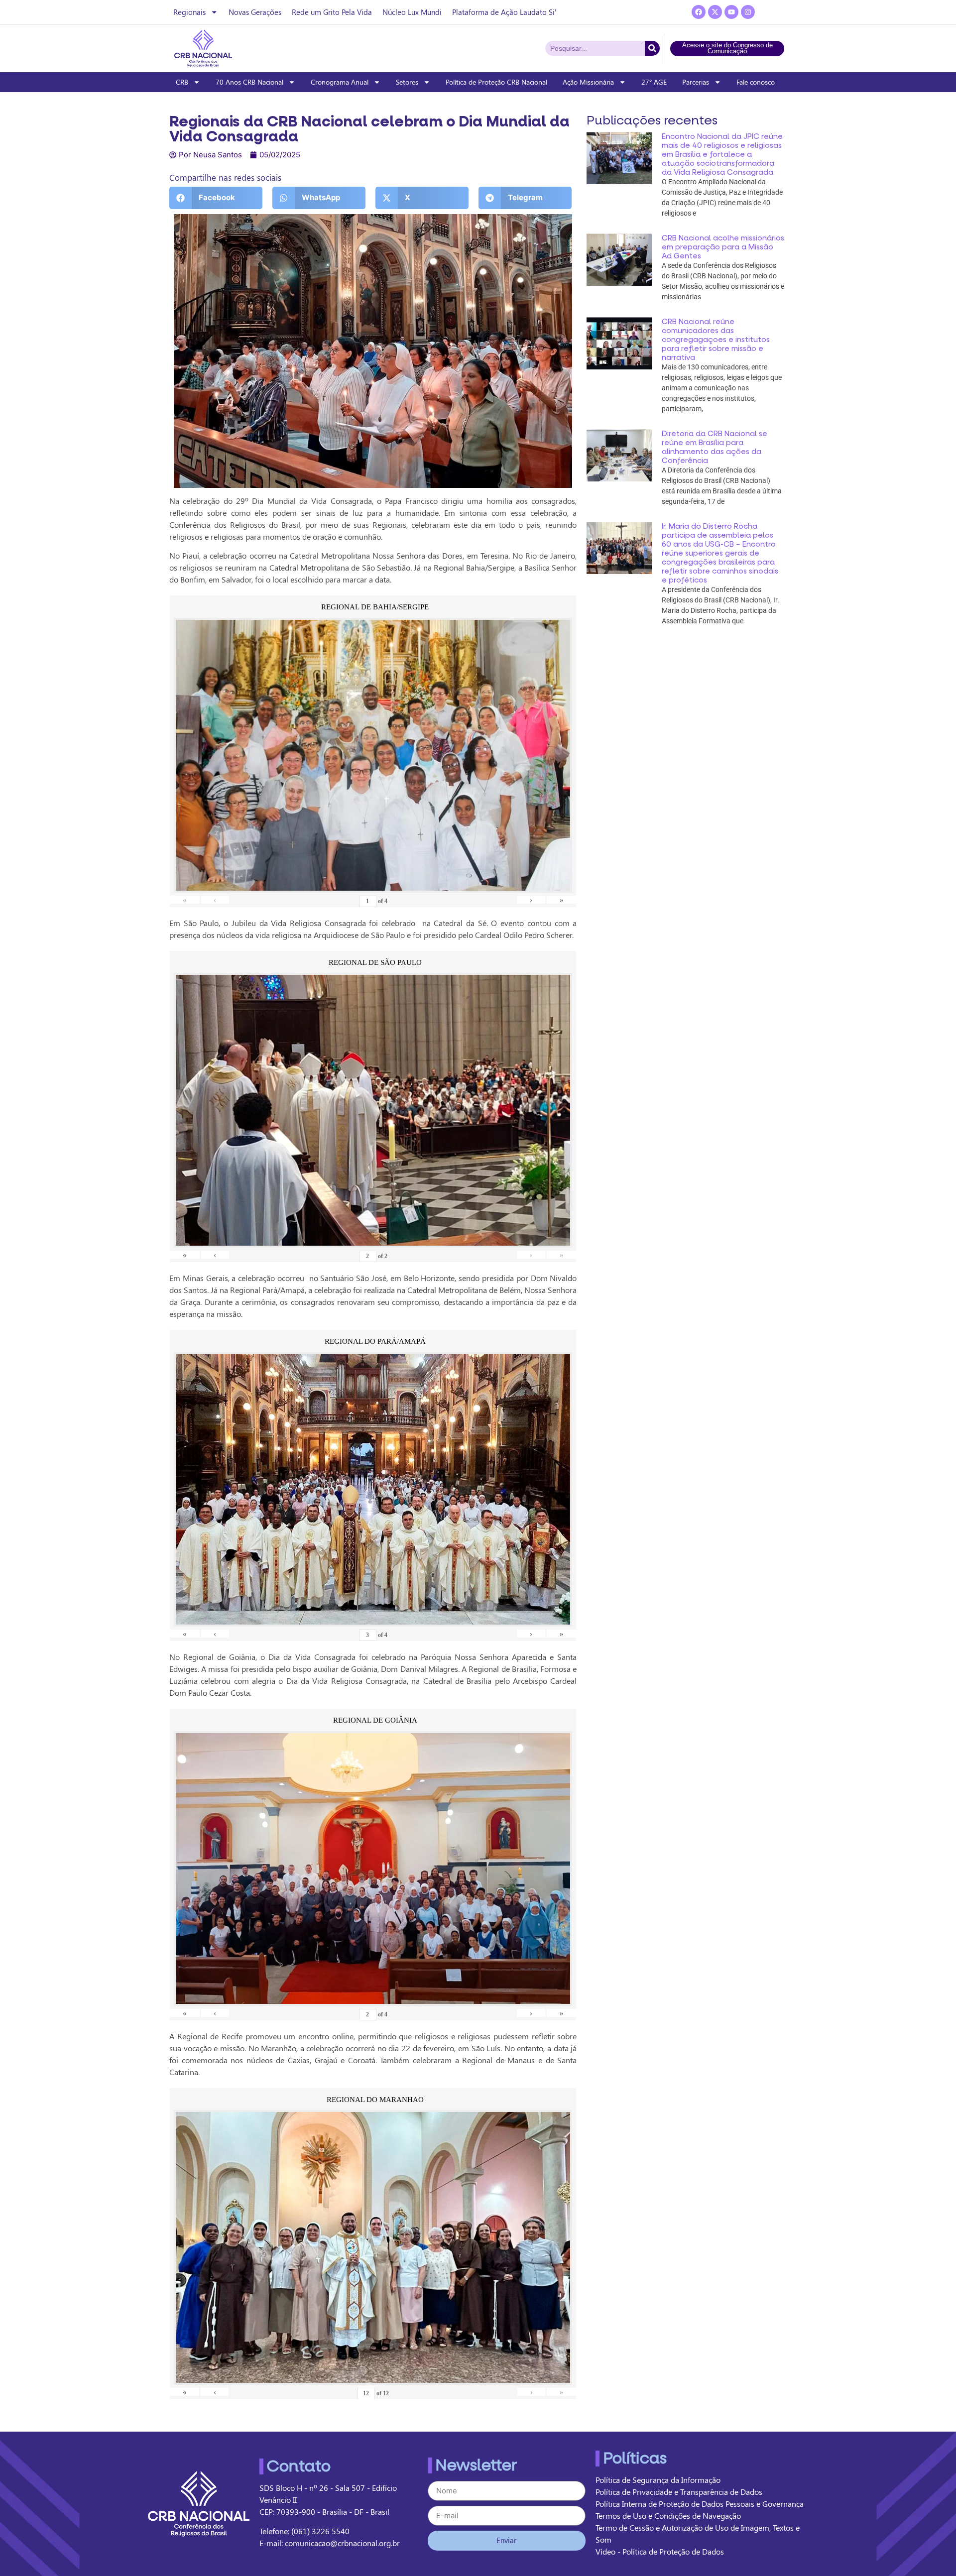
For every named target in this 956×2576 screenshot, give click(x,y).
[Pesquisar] (652, 48)
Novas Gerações (255, 12)
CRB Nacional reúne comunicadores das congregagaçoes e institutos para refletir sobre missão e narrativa (716, 340)
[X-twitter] (715, 12)
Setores (407, 82)
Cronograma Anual (340, 82)
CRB (182, 82)
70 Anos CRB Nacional (249, 82)
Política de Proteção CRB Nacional (496, 82)
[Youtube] (731, 12)
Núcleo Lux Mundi (412, 12)
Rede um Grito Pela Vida (332, 12)
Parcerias (696, 82)
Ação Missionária (588, 82)
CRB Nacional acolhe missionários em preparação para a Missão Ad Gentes (723, 247)
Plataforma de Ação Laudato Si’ (504, 12)
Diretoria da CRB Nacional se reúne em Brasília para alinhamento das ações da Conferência (715, 447)
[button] (216, 198)
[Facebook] (699, 12)
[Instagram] (748, 12)
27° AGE (654, 82)
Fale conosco (756, 82)
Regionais (189, 12)
